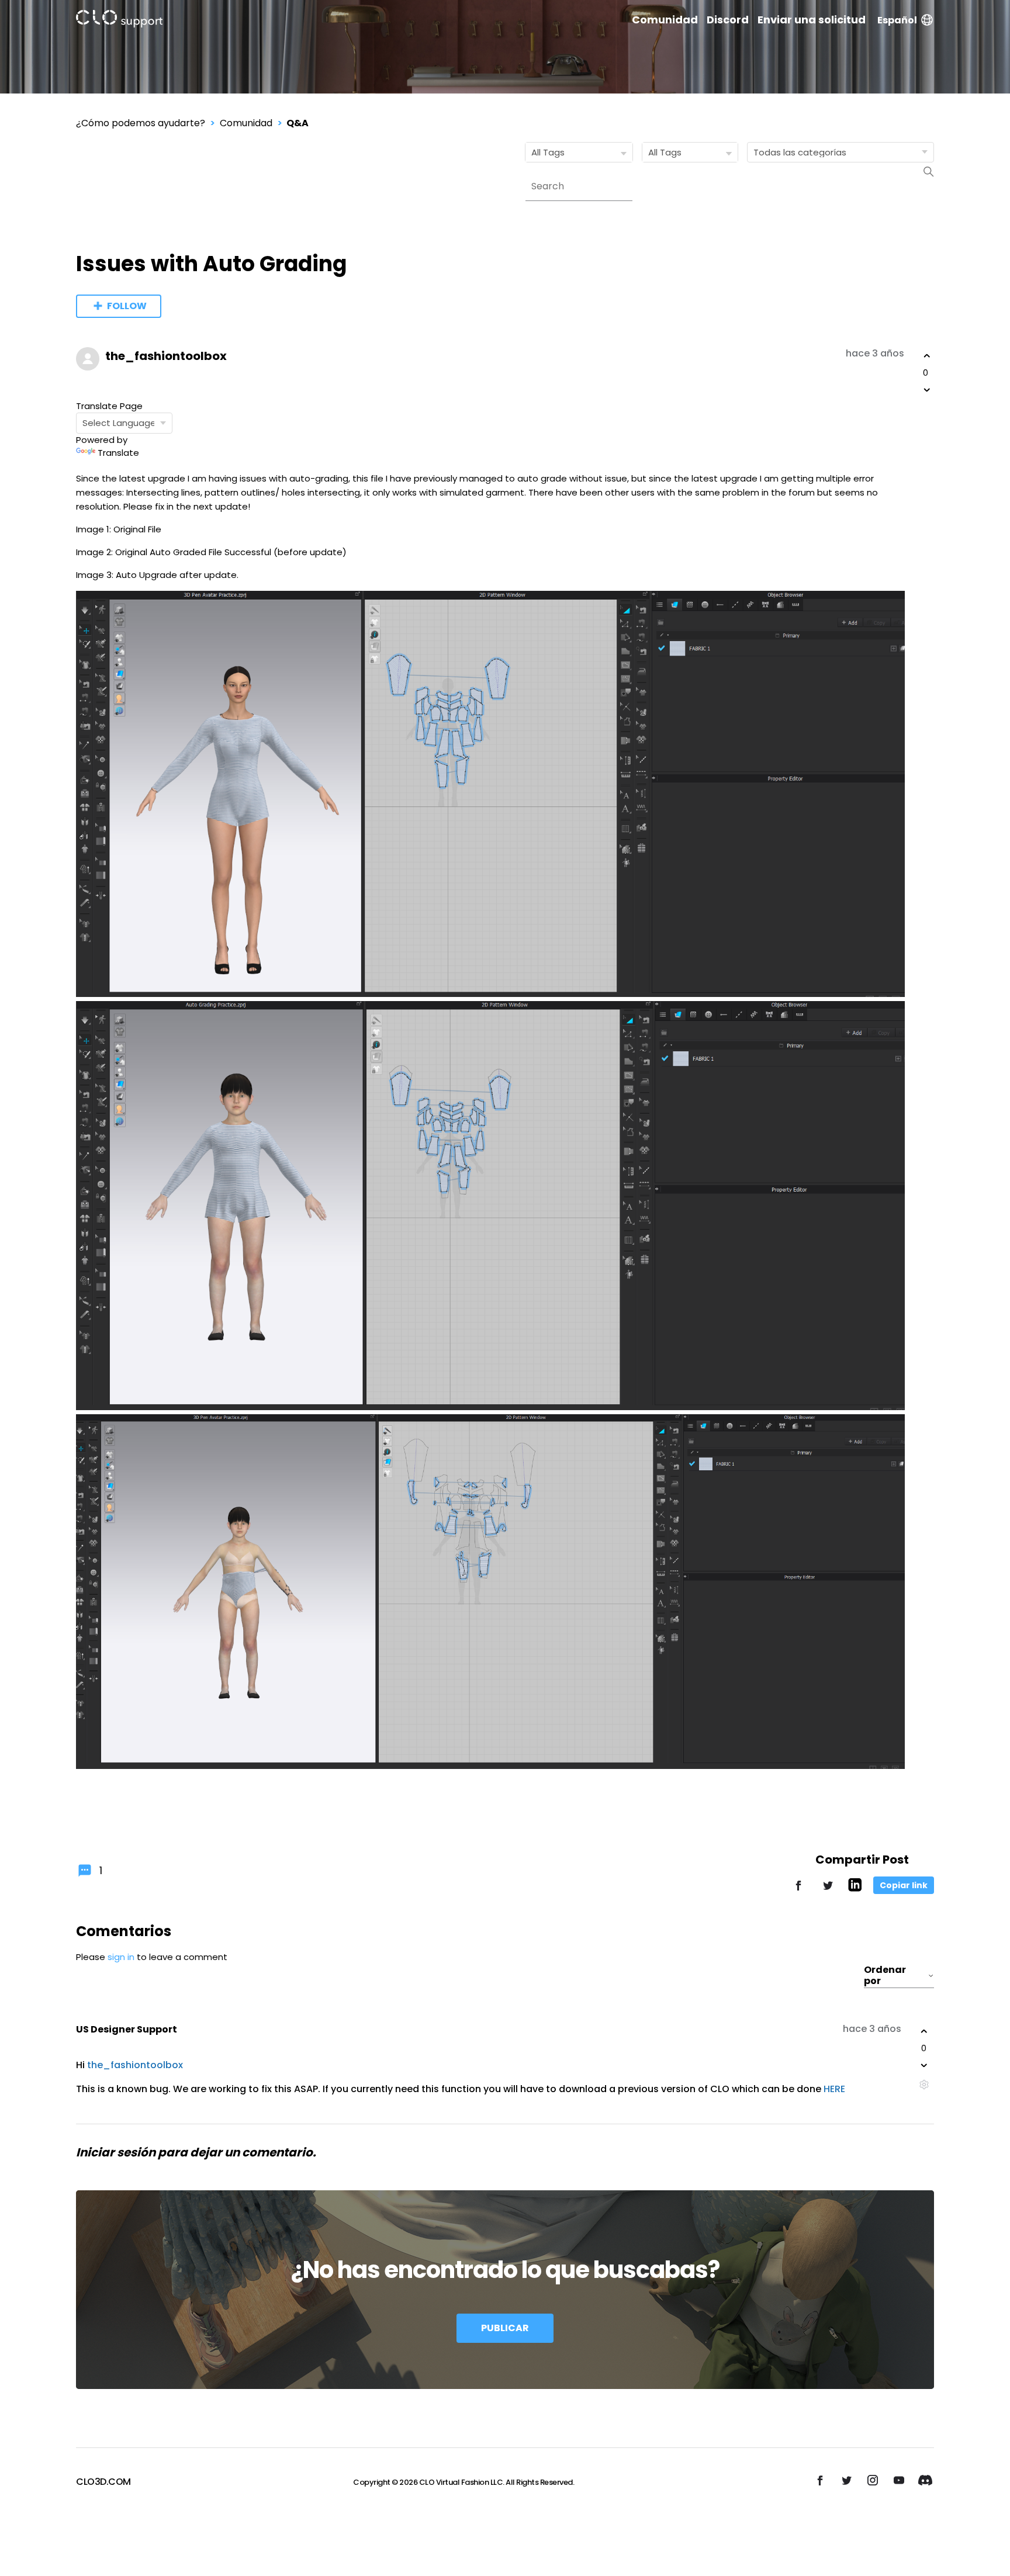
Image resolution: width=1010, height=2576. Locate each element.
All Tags (548, 152)
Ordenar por (885, 1976)
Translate (118, 453)
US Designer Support (127, 2029)
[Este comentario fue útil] (924, 2031)
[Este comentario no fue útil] (924, 2065)
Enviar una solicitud (812, 20)
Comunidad (665, 20)
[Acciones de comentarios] (924, 2084)
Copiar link (904, 1885)
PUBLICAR (505, 2328)
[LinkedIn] (855, 1888)
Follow (127, 306)
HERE (834, 2089)
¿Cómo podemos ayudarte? (141, 123)
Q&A (298, 123)
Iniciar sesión (116, 2152)
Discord (728, 20)
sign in (121, 1957)
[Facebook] (798, 1891)
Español (897, 20)
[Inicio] (119, 21)
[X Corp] (828, 1891)
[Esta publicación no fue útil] (927, 390)
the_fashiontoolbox (166, 356)
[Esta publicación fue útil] (927, 356)
